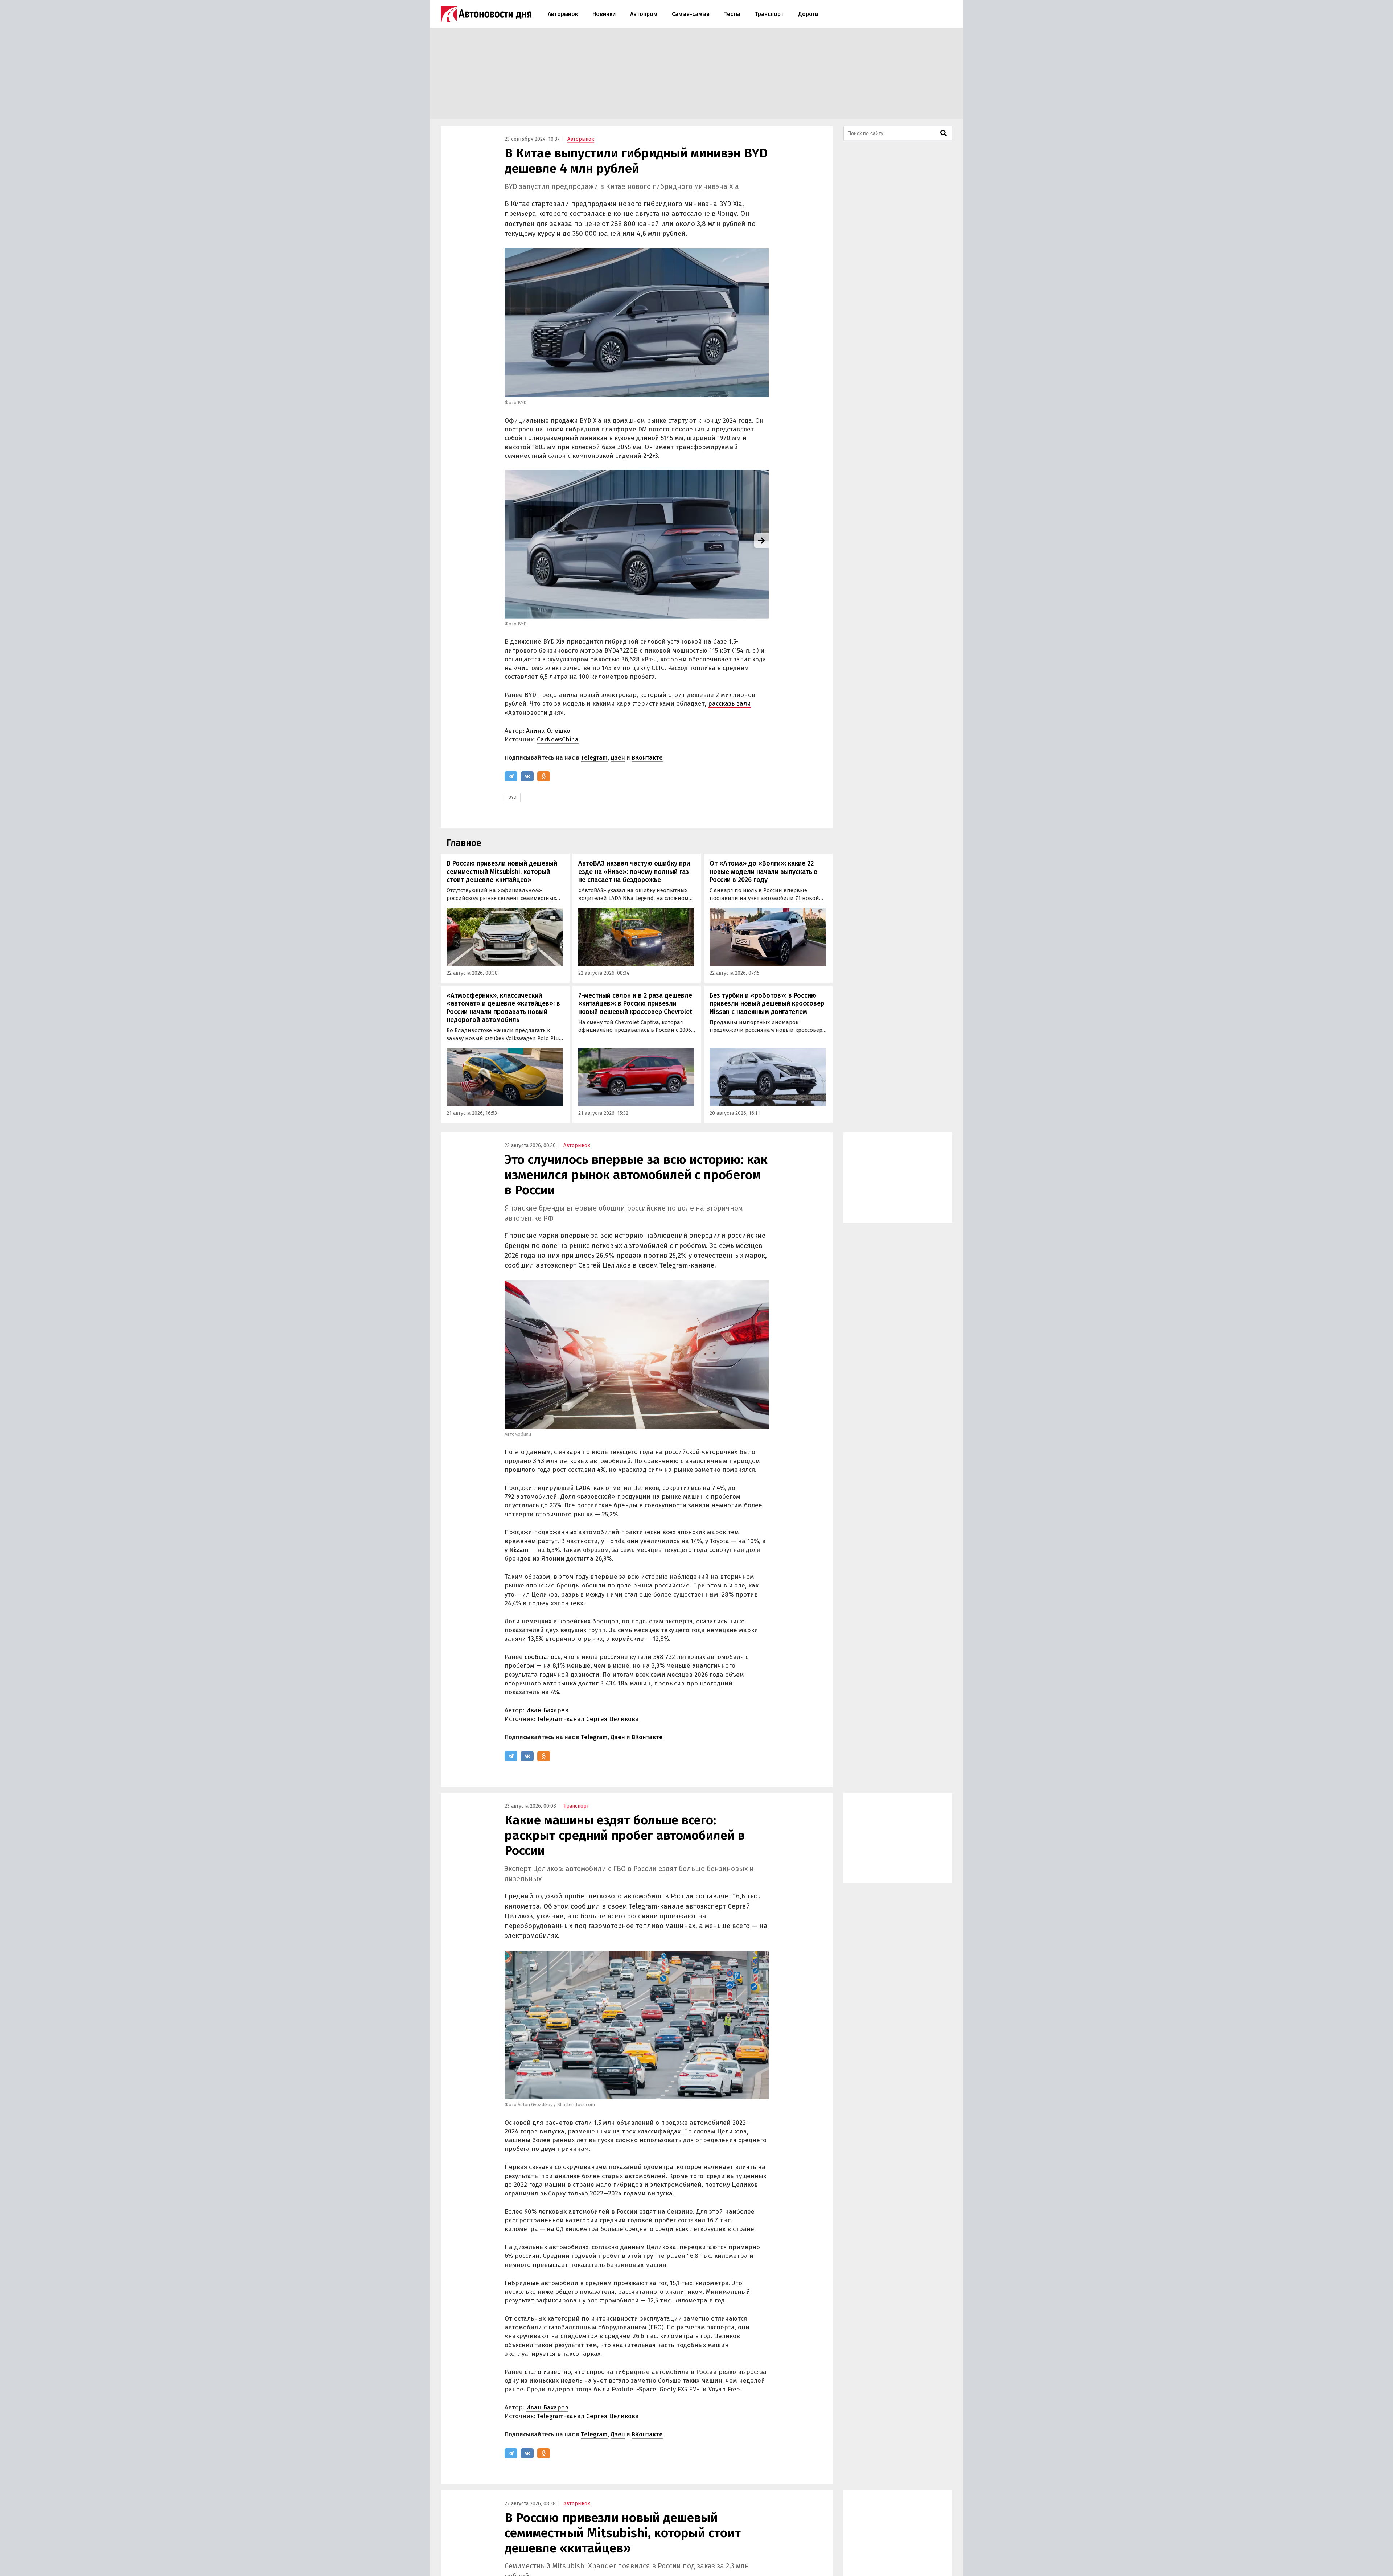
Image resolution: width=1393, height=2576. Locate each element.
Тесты (732, 14)
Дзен (618, 758)
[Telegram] (511, 776)
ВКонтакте (647, 758)
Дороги (808, 14)
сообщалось (543, 1657)
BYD (513, 797)
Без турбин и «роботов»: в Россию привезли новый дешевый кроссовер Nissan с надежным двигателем (767, 1004)
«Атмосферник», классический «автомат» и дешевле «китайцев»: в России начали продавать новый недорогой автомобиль (503, 1008)
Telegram (594, 758)
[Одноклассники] (544, 776)
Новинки (604, 14)
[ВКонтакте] (527, 776)
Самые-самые (691, 14)
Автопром (644, 14)
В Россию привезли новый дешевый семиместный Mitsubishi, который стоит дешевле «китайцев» (502, 872)
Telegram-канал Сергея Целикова (588, 1719)
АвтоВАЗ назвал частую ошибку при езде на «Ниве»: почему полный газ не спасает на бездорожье (634, 872)
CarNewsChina (558, 739)
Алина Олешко (548, 731)
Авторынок (563, 14)
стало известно (548, 2372)
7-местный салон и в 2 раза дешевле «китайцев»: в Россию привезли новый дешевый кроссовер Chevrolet (635, 1004)
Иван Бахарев (547, 1710)
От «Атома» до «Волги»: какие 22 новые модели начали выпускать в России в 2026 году (764, 872)
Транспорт (769, 14)
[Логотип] (486, 14)
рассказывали (730, 704)
